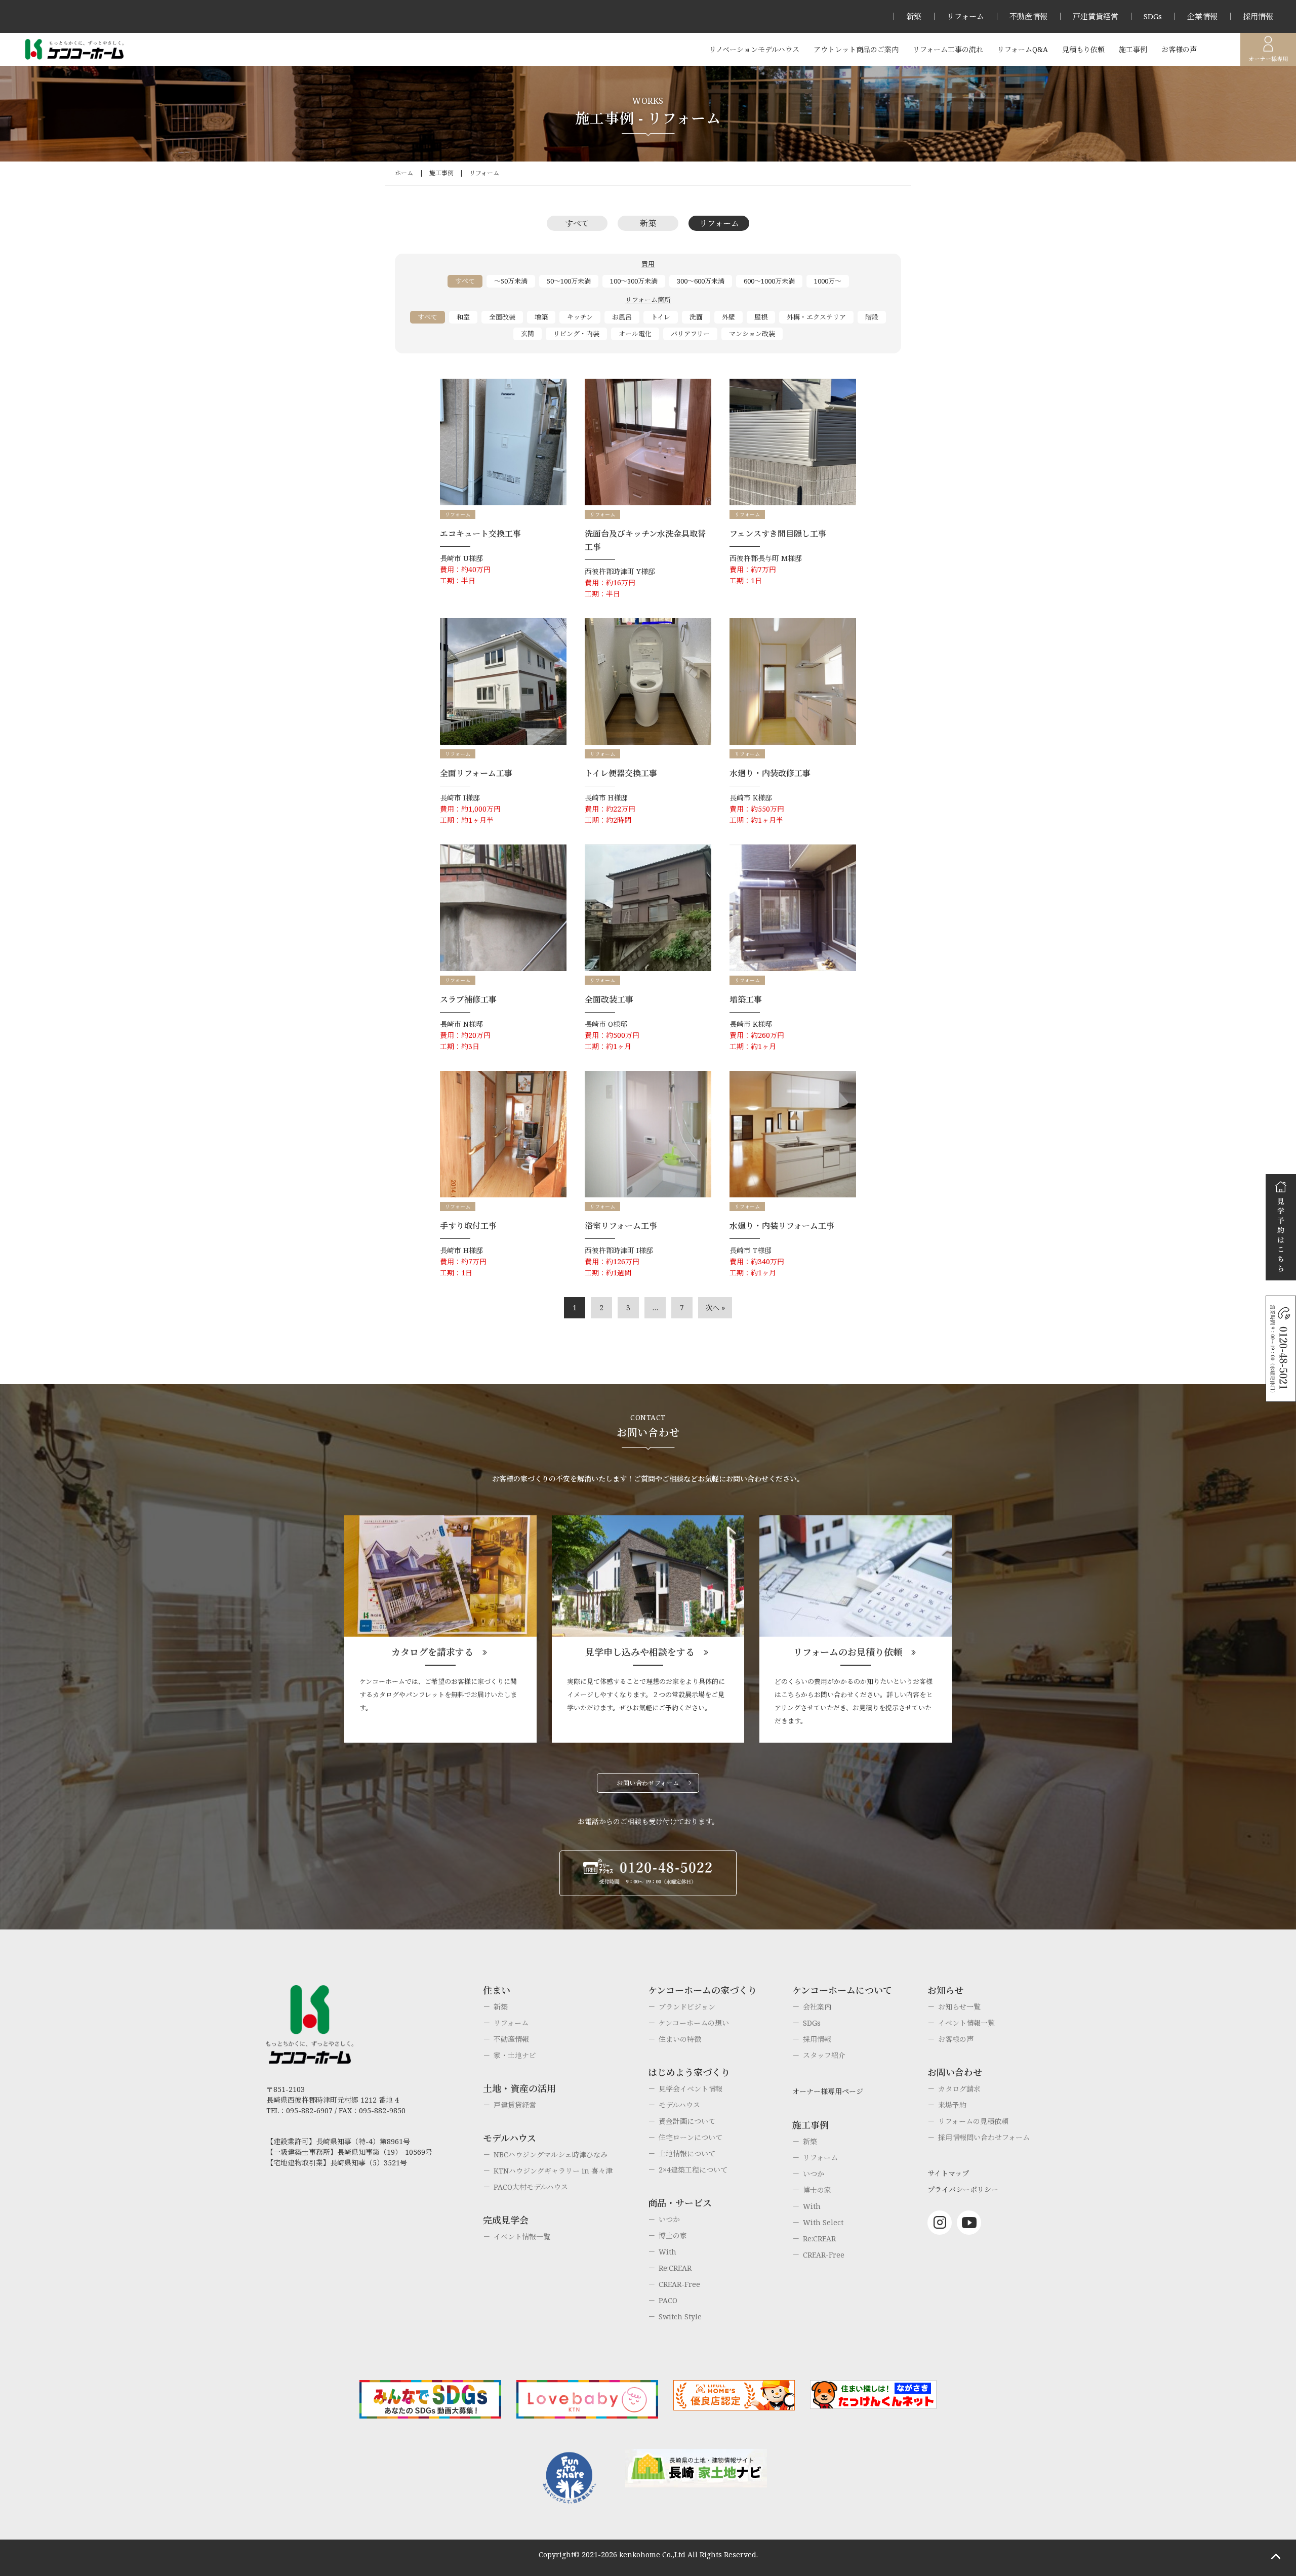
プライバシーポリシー (963, 2189)
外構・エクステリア (816, 317)
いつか (669, 2219)
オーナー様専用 (1268, 49)
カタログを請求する (432, 1652)
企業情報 (1202, 16)
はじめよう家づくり (689, 2072)
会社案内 (817, 2007)
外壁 (728, 317)
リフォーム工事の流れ (948, 49)
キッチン (580, 317)
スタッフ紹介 (824, 2055)
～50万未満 (511, 281)
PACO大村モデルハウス (531, 2187)
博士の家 (673, 2236)
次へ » (715, 1307)
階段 (872, 317)
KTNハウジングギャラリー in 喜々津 (553, 2171)
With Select (823, 2222)
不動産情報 (1028, 16)
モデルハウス (679, 2105)
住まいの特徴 (680, 2039)
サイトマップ (948, 2173)
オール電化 (635, 334)
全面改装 (502, 317)
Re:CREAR (675, 2268)
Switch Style (680, 2317)
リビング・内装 (576, 334)
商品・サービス (680, 2203)
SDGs (1153, 16)
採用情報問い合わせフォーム (984, 2137)
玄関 (528, 334)
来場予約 (952, 2105)
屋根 (761, 317)
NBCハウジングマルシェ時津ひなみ (551, 2155)
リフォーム (965, 16)
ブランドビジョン (687, 2007)
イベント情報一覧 (522, 2237)
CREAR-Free (679, 2284)
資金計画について (687, 2121)
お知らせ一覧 (959, 2007)
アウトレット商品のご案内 (856, 49)
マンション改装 (752, 334)
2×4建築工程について (693, 2170)
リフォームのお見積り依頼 (848, 1652)
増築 (541, 317)
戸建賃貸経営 (1096, 16)
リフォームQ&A (1023, 49)
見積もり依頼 (1083, 49)
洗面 (696, 317)
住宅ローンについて (691, 2137)
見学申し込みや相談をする (640, 1652)
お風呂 (622, 317)
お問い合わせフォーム (648, 1783)
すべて (577, 223)
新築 (914, 16)
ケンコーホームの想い (694, 2023)
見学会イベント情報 (691, 2089)
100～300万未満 (634, 281)
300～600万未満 (701, 281)
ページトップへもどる (1276, 2556)
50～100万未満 (569, 281)
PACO (668, 2300)
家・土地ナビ (515, 2055)
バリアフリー (690, 334)
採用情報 (1258, 16)
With (667, 2252)
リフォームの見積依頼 (973, 2121)
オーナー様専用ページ (828, 2091)
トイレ (661, 317)
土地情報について (687, 2154)
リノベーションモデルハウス (754, 49)
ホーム (404, 173)
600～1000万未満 (769, 281)
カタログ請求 (959, 2089)
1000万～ (828, 281)
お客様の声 (1179, 49)
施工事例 (1133, 49)
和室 (463, 317)
